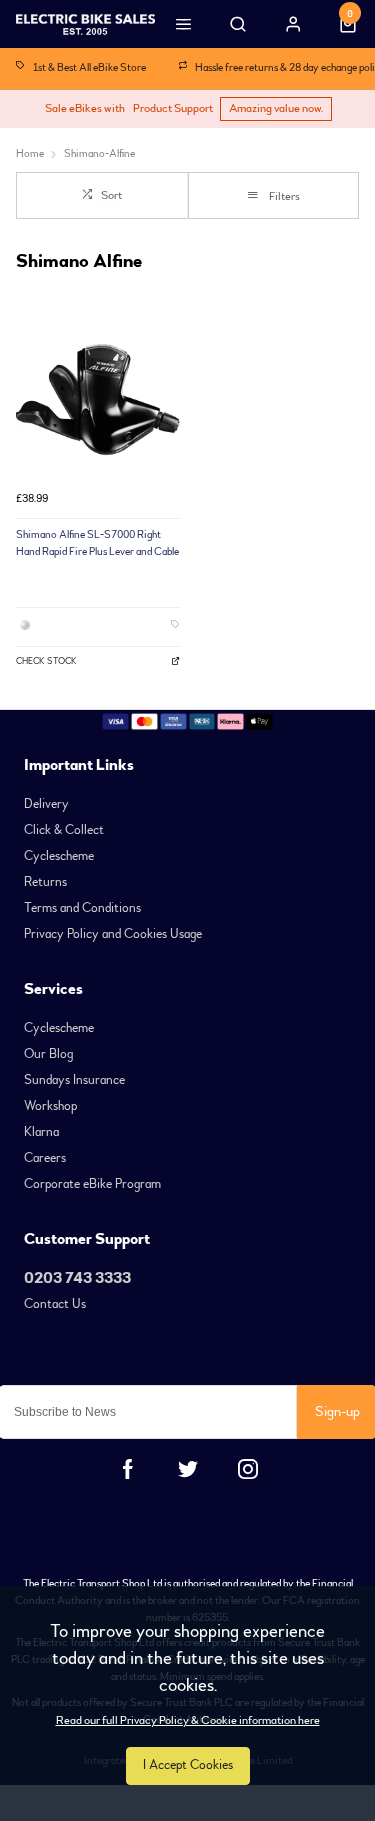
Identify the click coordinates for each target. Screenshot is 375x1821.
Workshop (50, 1106)
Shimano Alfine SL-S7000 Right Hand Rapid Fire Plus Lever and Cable (97, 543)
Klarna (41, 1132)
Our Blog (48, 1054)
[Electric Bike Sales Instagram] (248, 1469)
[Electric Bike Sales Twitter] (188, 1469)
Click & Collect (64, 830)
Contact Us (55, 1304)
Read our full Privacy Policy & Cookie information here (188, 1721)
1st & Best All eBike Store (89, 67)
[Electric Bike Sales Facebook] (128, 1469)
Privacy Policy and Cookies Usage (113, 934)
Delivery (46, 804)
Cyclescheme (59, 856)
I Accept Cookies (188, 1765)
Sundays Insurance (74, 1080)
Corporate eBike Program (92, 1184)
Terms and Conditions (82, 908)
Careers (45, 1158)
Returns (45, 882)
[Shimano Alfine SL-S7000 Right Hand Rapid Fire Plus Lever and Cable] (98, 400)
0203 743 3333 (77, 1278)
